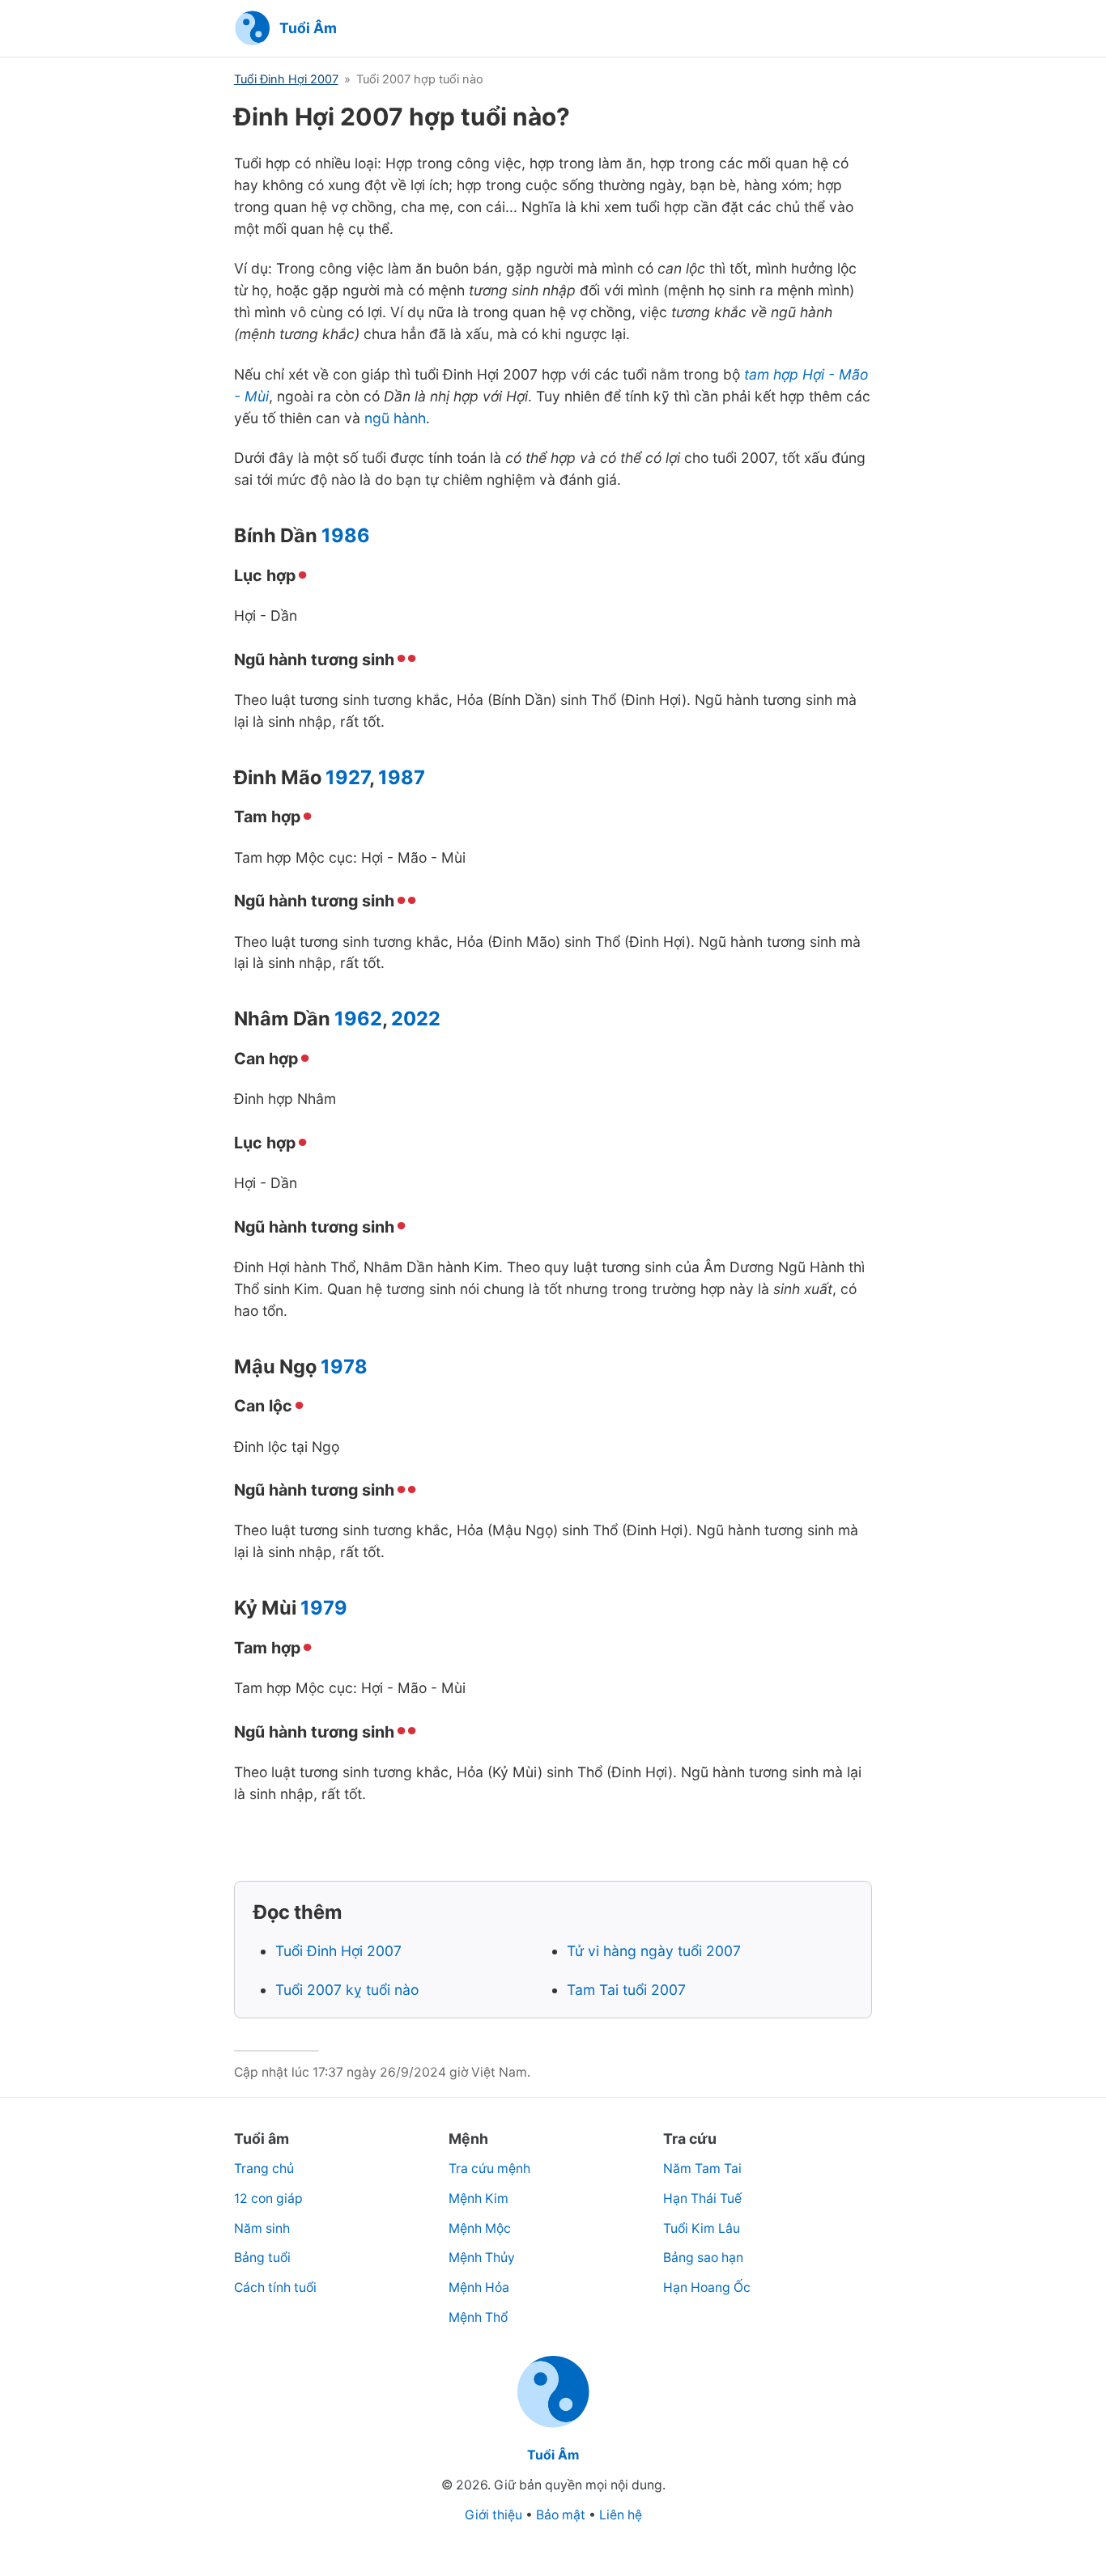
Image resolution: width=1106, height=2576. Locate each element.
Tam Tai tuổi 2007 (626, 1990)
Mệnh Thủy (482, 2258)
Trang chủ (264, 2169)
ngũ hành (395, 418)
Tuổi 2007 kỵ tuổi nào (347, 1990)
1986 (346, 535)
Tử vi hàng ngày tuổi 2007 (654, 1951)
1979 (324, 1608)
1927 (347, 777)
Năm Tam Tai (702, 2169)
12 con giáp (268, 2198)
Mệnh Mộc (480, 2228)
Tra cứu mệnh (489, 2169)
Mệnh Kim (479, 2198)
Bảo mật (561, 2515)
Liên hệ (621, 2515)
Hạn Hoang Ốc (707, 2287)
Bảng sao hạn (703, 2258)
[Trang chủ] (553, 2425)
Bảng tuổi (262, 2258)
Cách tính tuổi (275, 2287)
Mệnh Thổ (478, 2317)
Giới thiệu (493, 2515)
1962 (358, 1019)
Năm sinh (262, 2228)
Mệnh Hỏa (479, 2287)
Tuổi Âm (553, 2455)
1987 (402, 777)
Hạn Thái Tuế (702, 2198)
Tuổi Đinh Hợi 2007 (286, 79)
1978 (344, 1367)
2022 (416, 1019)
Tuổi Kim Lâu (702, 2228)
